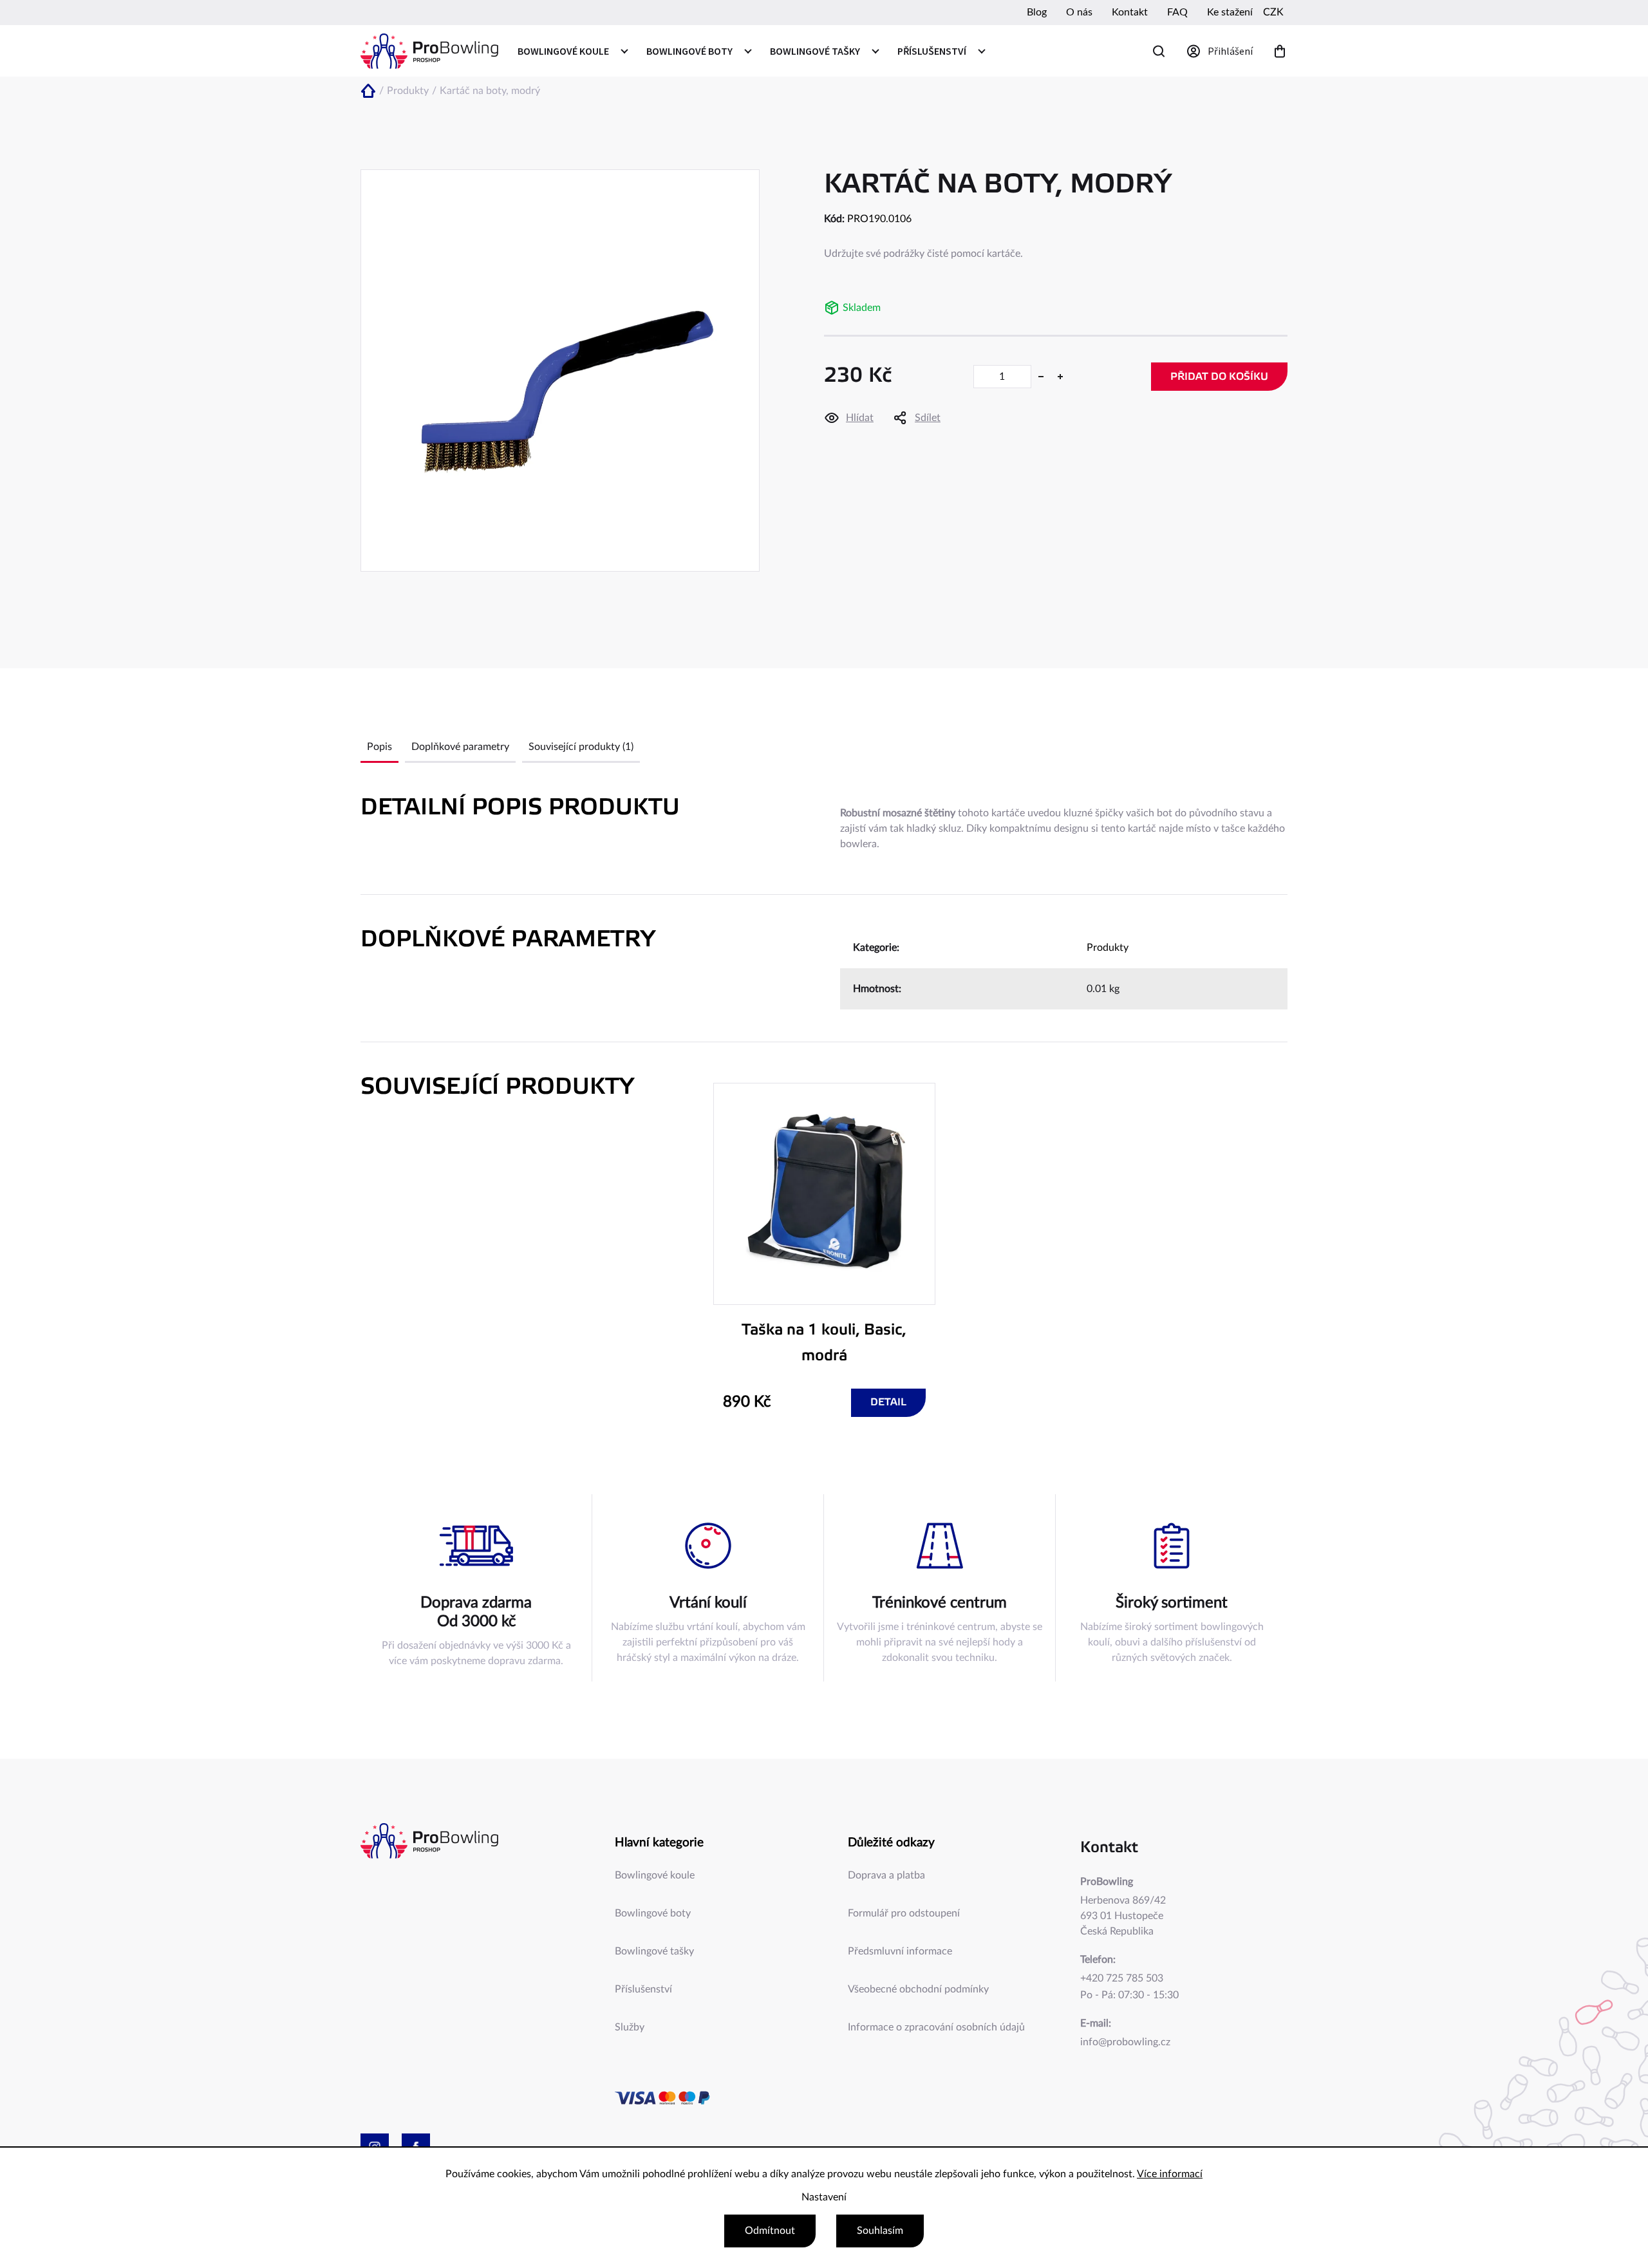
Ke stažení (1230, 12)
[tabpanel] (824, 1250)
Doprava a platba (886, 1875)
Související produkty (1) (581, 747)
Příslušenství (643, 1989)
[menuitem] (572, 51)
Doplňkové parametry (460, 747)
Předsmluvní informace (900, 1951)
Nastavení (824, 2197)
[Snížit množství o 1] (1041, 377)
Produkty (1108, 948)
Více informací (1170, 2174)
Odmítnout (770, 2231)
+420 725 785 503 (1122, 1978)
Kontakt (1130, 12)
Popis (379, 747)
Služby (630, 2027)
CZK (1273, 12)
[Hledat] (1159, 51)
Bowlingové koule (655, 1875)
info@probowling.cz (1125, 2042)
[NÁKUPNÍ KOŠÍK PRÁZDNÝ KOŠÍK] (1280, 51)
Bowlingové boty (653, 1913)
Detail (888, 1402)
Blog (1037, 12)
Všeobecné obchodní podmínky (918, 1989)
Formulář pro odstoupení (904, 1913)
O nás (1079, 12)
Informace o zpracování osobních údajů (936, 2027)
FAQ (1177, 12)
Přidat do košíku (1219, 377)
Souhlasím (880, 2231)
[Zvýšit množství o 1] (1060, 377)
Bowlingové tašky (654, 1951)
